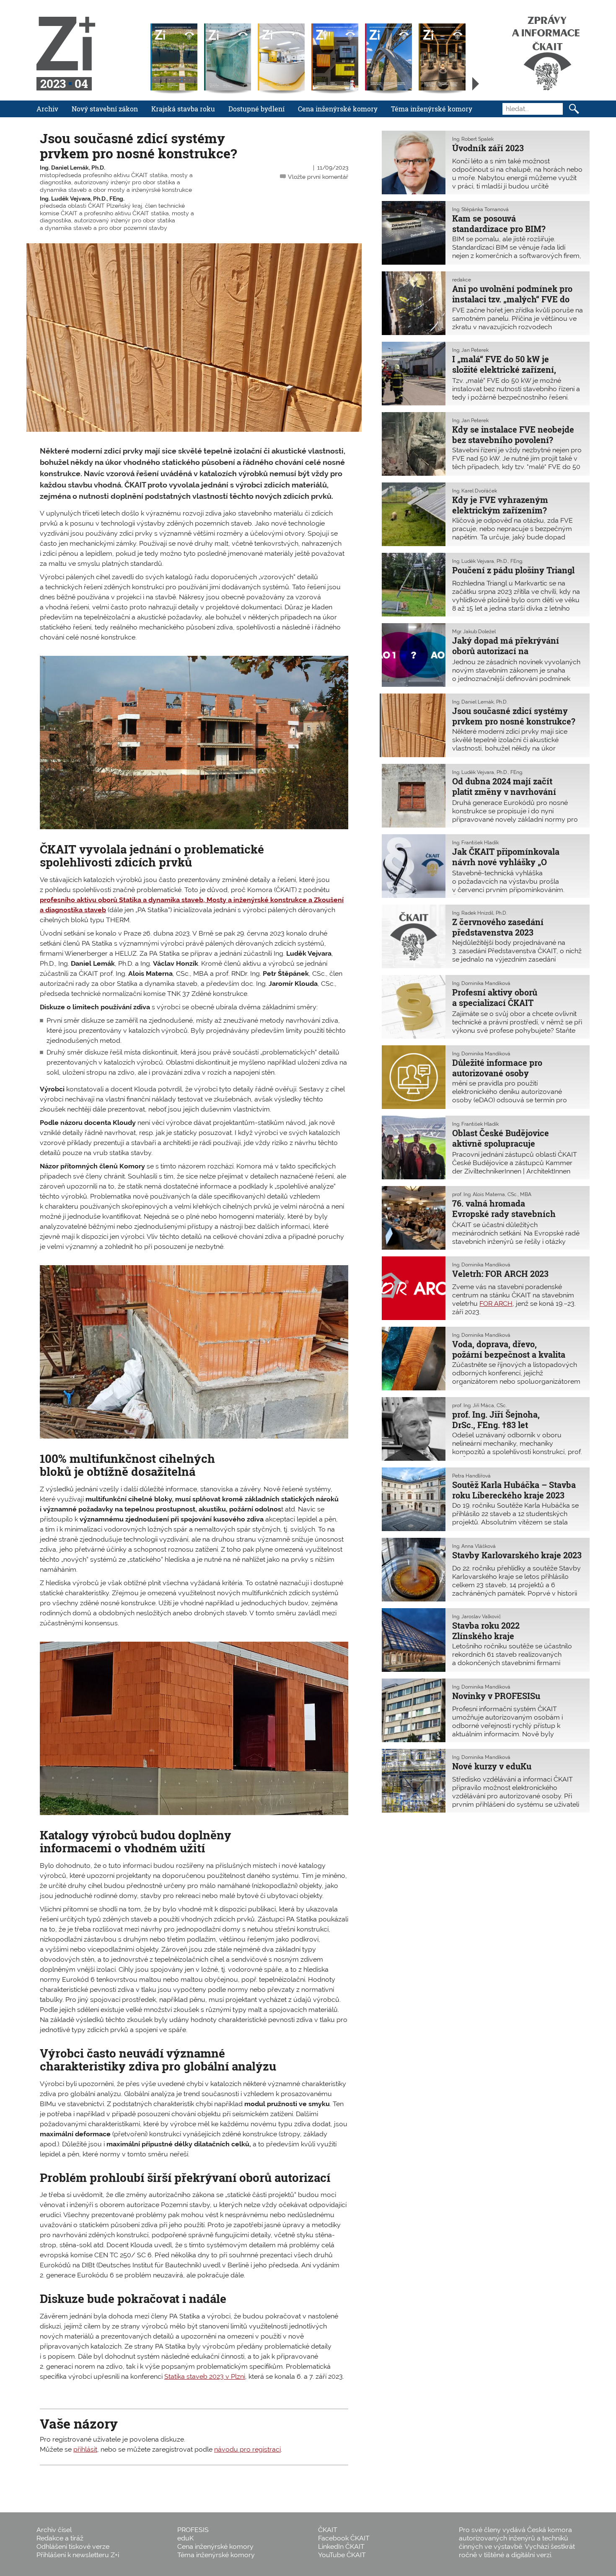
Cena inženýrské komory (338, 109)
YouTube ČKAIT (342, 2555)
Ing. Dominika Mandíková (481, 983)
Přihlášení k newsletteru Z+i (78, 2555)
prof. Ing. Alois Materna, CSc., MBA (492, 1194)
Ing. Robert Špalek (473, 139)
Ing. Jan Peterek (470, 350)
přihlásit (85, 2449)
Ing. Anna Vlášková (474, 1546)
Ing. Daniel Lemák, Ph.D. (72, 168)
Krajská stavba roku (183, 109)
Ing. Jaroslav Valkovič (477, 1617)
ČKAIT (328, 2530)
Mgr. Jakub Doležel (474, 632)
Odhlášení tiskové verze (73, 2546)
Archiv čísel (54, 2530)
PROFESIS (193, 2530)
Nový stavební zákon (105, 109)
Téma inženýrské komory (432, 109)
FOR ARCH (496, 1303)
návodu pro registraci (247, 2449)
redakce (462, 280)
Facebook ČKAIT (344, 2538)
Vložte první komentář (318, 177)
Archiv (47, 109)
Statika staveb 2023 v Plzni (205, 2376)
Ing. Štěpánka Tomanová (480, 209)
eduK (185, 2538)
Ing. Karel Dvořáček (475, 491)
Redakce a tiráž (60, 2538)
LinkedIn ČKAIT (341, 2546)
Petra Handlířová (471, 1476)
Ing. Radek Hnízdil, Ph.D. (480, 913)
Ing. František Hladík (475, 843)
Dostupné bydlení (256, 109)
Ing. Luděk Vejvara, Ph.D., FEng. (82, 199)
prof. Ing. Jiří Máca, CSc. (479, 1405)
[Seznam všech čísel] (476, 84)
